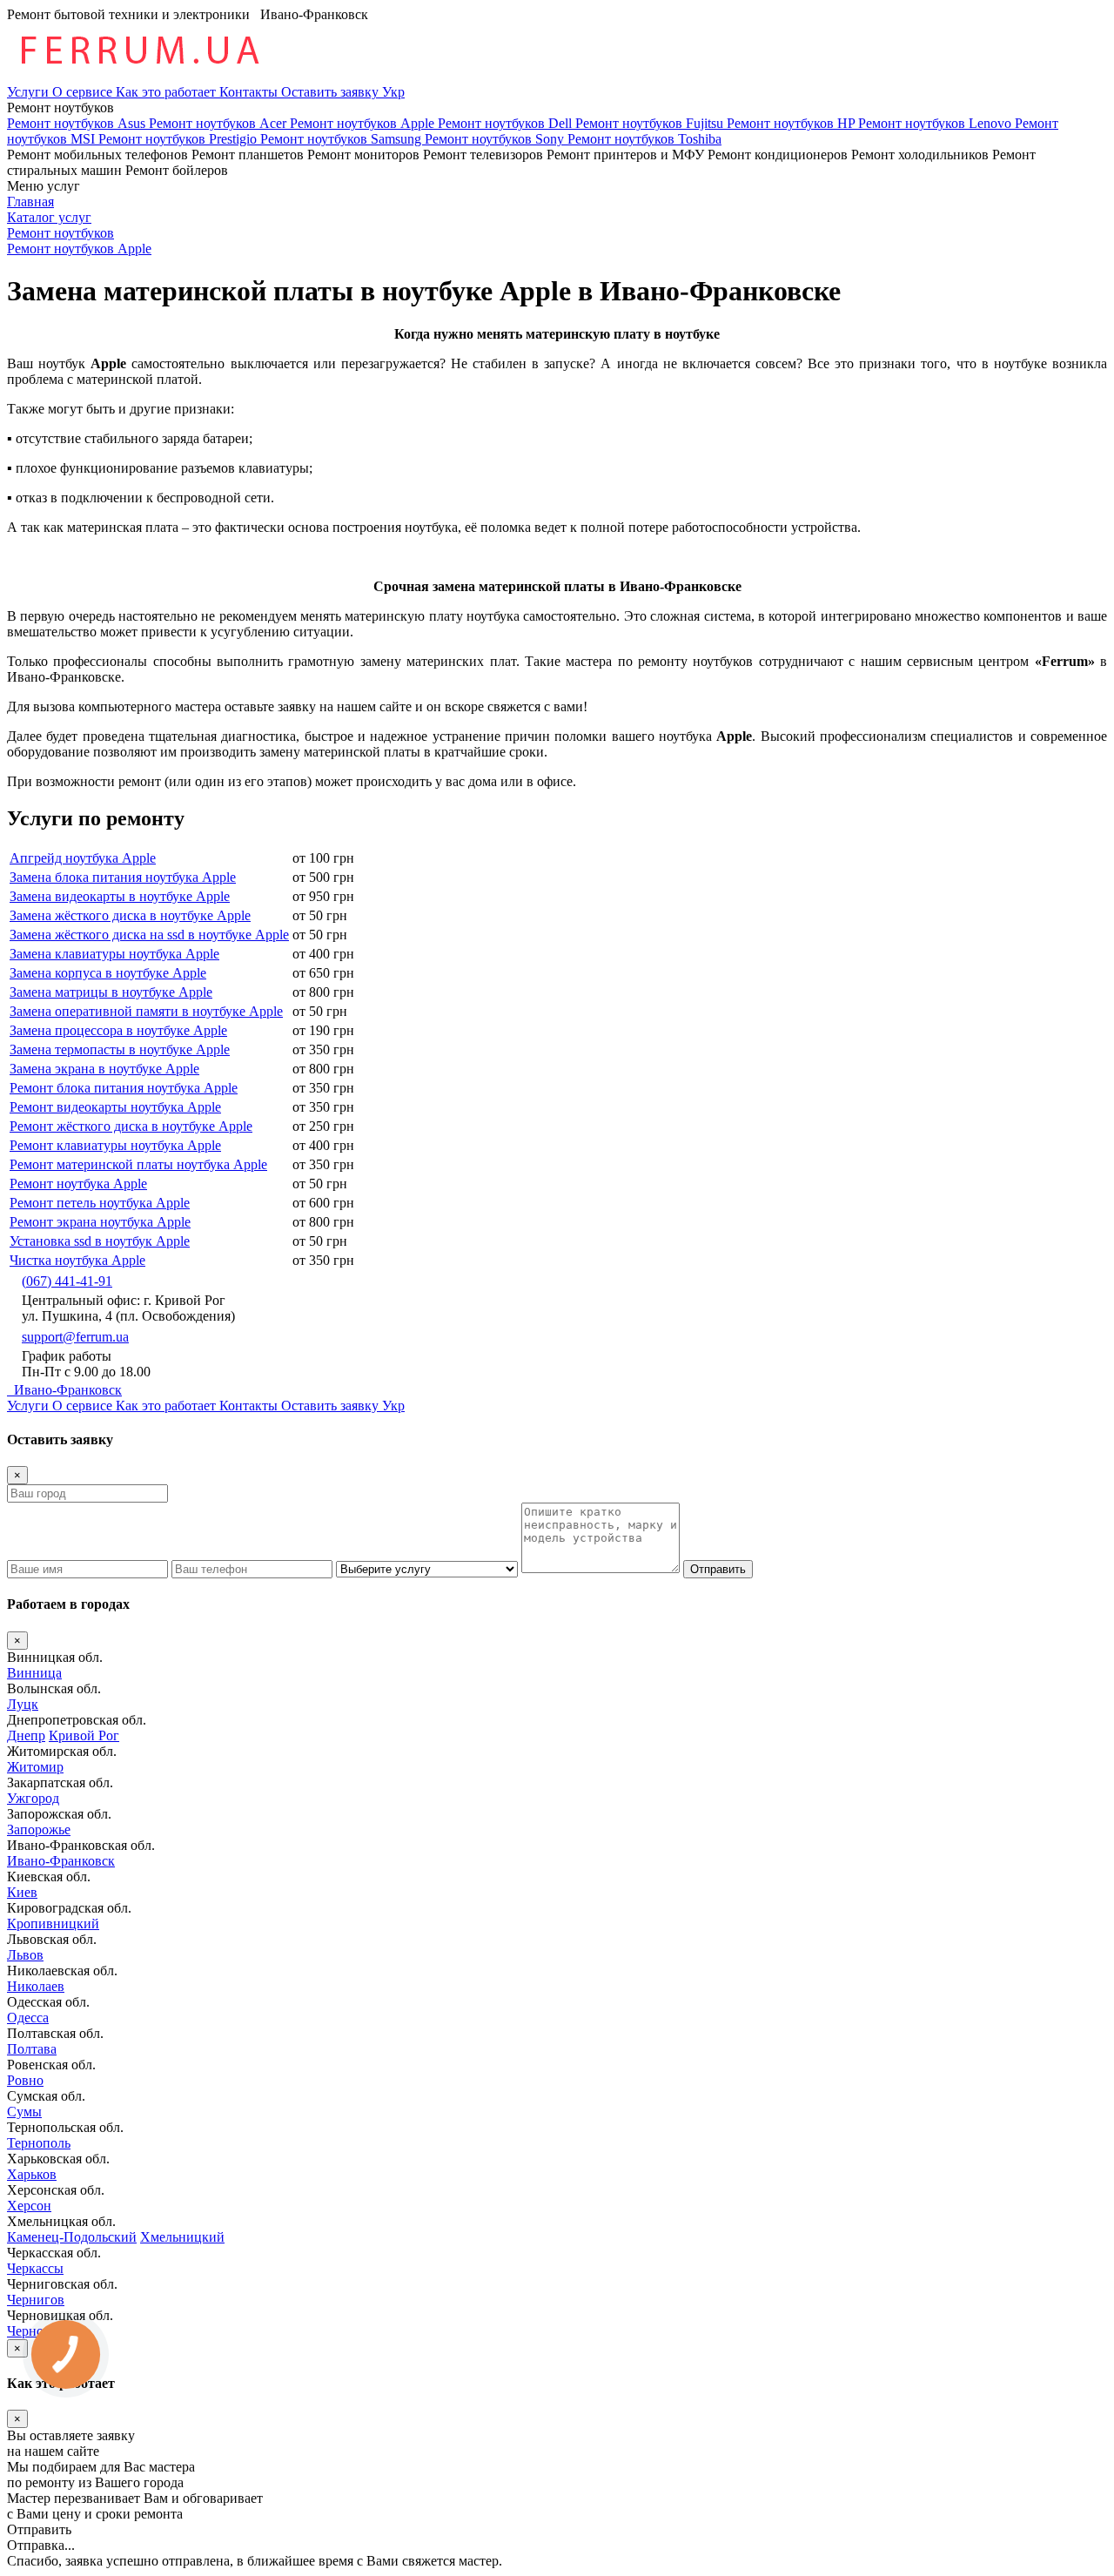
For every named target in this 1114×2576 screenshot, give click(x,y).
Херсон (29, 2206)
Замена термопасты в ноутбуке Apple (120, 1049)
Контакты (250, 92)
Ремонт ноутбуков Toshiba (644, 139)
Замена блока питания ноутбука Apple (123, 877)
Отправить (718, 1569)
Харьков (32, 2174)
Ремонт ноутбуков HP (792, 123)
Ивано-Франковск (64, 1390)
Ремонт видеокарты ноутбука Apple (115, 1107)
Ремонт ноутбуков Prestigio (179, 139)
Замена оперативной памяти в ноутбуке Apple (146, 1011)
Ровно (25, 2080)
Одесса (28, 2018)
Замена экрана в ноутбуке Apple (104, 1069)
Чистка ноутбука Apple (77, 1260)
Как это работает (168, 92)
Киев (22, 1892)
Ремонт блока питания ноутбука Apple (124, 1088)
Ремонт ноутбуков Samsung (342, 139)
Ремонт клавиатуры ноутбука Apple (115, 1145)
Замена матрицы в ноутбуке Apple (111, 992)
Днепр (26, 1735)
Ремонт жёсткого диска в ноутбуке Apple (131, 1126)
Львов (25, 1955)
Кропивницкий (53, 1924)
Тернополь (39, 2143)
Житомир (35, 1767)
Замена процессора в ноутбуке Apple (118, 1030)
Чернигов (36, 2300)
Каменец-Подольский (72, 2237)
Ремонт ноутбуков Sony (496, 139)
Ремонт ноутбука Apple (78, 1184)
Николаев (36, 1986)
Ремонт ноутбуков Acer (219, 123)
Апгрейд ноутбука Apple (83, 858)
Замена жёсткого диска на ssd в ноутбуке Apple (149, 935)
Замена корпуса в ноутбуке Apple (108, 973)
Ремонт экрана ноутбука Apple (100, 1222)
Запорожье (39, 1829)
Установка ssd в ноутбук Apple (100, 1241)
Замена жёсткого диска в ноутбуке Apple (130, 915)
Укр (393, 92)
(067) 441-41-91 (67, 1281)
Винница (34, 1673)
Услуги (30, 92)
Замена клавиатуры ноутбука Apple (114, 954)
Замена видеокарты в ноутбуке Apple (120, 896)
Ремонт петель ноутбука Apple (100, 1203)
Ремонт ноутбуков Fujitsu (651, 123)
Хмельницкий (182, 2237)
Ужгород (33, 1798)
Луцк (23, 1704)
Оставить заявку (332, 92)
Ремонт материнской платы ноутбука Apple (138, 1164)
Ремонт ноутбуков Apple (364, 123)
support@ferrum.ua (75, 1337)
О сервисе (84, 92)
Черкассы (35, 2268)
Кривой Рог (84, 1735)
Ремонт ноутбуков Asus (78, 123)
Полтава (32, 2049)
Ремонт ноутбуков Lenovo (936, 123)
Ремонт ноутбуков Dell (507, 123)
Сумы (24, 2112)
